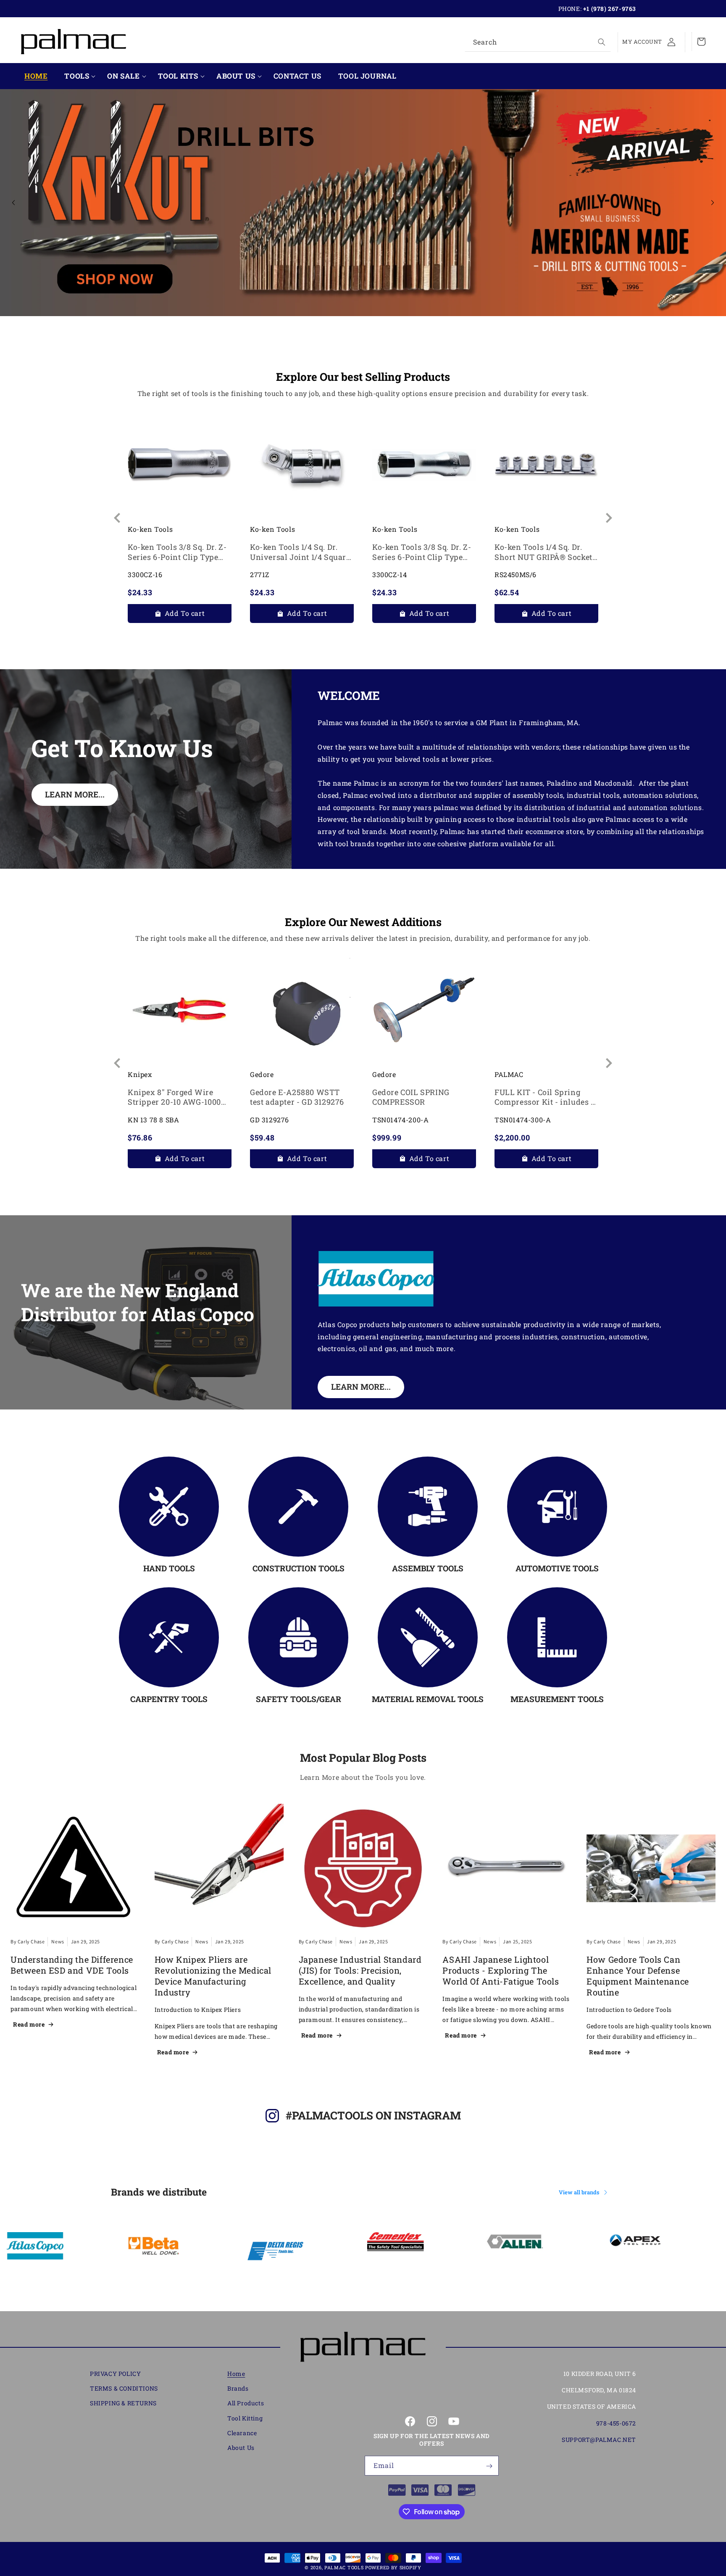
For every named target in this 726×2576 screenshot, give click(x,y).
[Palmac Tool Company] (363, 2347)
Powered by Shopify (393, 2567)
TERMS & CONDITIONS (124, 2389)
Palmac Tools (344, 2567)
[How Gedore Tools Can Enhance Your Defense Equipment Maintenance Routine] (651, 1868)
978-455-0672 (616, 2423)
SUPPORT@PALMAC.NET (599, 2440)
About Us (236, 76)
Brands (238, 2389)
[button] (77, 76)
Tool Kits (178, 76)
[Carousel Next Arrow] (713, 203)
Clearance (242, 2433)
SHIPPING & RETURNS (123, 2403)
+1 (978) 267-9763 (610, 9)
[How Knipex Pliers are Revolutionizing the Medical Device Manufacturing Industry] (219, 1868)
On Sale (123, 76)
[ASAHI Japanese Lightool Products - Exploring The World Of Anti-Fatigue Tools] (507, 1868)
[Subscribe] (489, 2466)
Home (236, 2374)
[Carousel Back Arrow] (13, 203)
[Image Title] (169, 1507)
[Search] (602, 42)
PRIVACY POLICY (115, 2374)
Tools (77, 76)
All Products (246, 2403)
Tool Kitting (245, 2418)
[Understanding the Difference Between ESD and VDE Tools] (75, 1868)
